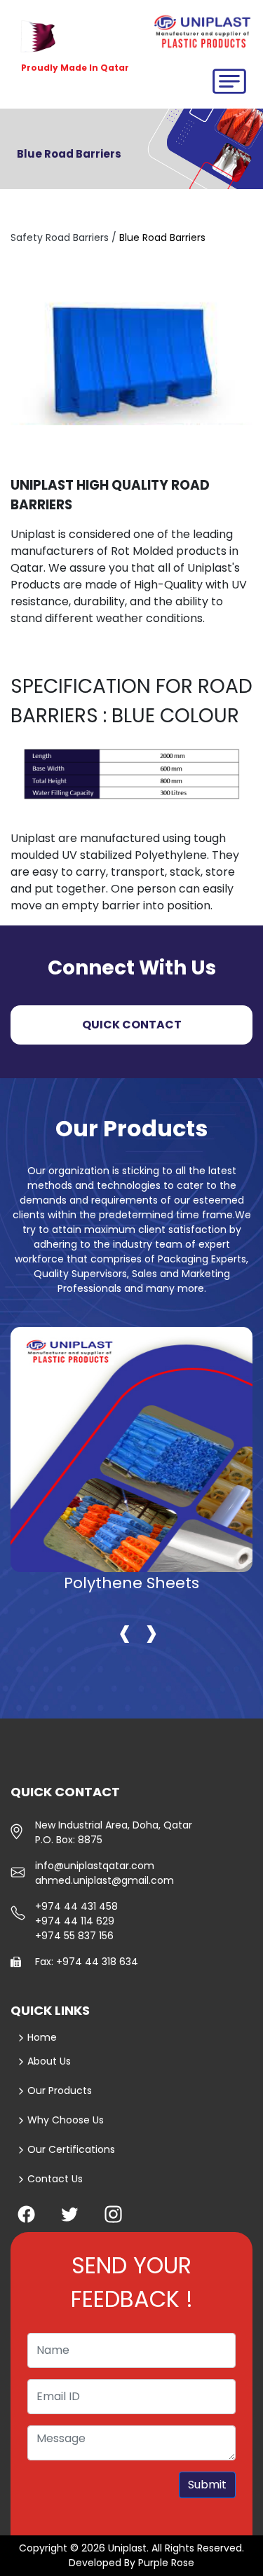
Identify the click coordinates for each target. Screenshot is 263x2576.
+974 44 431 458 (76, 1906)
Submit (207, 2485)
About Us (49, 2061)
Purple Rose (166, 2563)
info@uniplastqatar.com (95, 1866)
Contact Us (54, 2179)
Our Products (58, 2091)
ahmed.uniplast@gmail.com (104, 1880)
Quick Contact (132, 1025)
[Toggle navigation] (224, 85)
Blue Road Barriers (162, 237)
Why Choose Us (64, 2120)
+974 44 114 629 (75, 1921)
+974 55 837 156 (74, 1936)
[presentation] (125, 1631)
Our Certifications (70, 2149)
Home (42, 2037)
